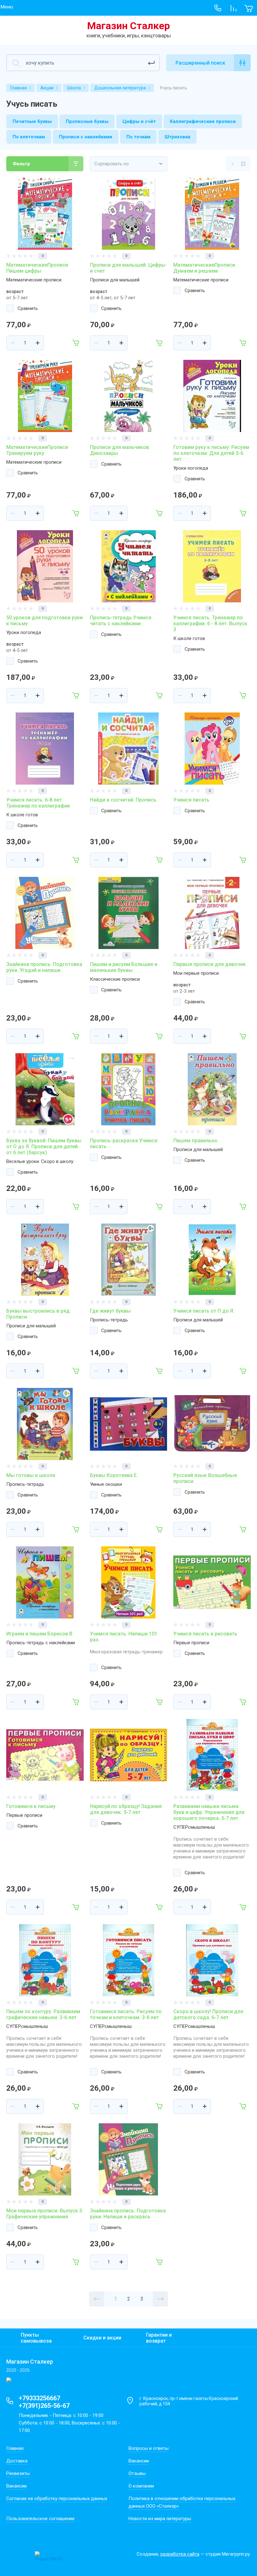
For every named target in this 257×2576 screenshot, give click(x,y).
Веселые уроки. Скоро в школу (40, 1161)
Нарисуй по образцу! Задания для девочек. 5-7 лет (126, 1809)
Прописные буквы (87, 121)
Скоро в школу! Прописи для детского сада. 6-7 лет (208, 2014)
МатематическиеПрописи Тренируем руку (37, 450)
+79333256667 (39, 2398)
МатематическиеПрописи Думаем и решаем (204, 268)
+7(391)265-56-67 (44, 2406)
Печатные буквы (32, 121)
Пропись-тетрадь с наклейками (41, 1643)
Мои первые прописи (196, 973)
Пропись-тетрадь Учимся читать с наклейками (121, 621)
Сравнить (28, 308)
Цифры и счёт (139, 121)
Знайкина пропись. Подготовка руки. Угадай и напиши (44, 967)
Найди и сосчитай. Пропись (123, 800)
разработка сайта (180, 2554)
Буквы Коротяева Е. (114, 1475)
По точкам (138, 137)
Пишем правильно (195, 1141)
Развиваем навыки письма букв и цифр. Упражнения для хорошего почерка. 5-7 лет (209, 1812)
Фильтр (21, 164)
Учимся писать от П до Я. (204, 1311)
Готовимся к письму (31, 1806)
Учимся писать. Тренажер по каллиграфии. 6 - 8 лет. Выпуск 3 (210, 624)
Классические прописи (115, 979)
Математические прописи (34, 280)
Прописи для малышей (115, 280)
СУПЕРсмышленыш (194, 1827)
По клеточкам (29, 137)
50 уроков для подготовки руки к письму (45, 621)
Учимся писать (191, 800)
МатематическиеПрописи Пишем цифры (37, 268)
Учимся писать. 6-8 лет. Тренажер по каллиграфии (38, 803)
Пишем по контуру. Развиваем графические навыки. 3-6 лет (43, 2014)
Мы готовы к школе (31, 1475)
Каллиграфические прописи (203, 121)
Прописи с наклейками (86, 137)
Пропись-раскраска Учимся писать (124, 1144)
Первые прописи (191, 1643)
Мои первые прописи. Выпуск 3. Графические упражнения (45, 2214)
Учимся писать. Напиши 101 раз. (124, 1637)
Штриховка (177, 137)
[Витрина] (243, 164)
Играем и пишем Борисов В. (40, 1634)
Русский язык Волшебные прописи (205, 1478)
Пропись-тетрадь (109, 1320)
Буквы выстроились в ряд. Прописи (39, 1314)
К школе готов (189, 638)
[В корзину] (76, 343)
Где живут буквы (110, 1311)
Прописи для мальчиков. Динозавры (120, 450)
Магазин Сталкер (128, 26)
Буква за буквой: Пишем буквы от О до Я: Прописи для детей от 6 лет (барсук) (44, 1147)
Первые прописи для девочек (210, 964)
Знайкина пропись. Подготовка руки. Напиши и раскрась (128, 2214)
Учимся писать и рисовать (205, 1634)
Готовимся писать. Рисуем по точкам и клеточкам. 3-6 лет (126, 2014)
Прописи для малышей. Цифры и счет (128, 268)
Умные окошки (106, 1484)
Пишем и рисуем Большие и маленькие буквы (124, 967)
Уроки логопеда (191, 468)
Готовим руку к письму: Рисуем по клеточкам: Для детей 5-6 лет (211, 453)
